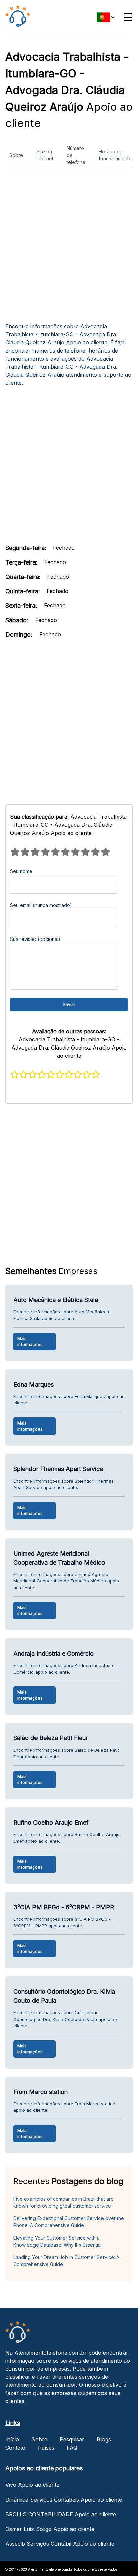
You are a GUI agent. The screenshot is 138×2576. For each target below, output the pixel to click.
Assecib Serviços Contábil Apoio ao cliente (60, 2544)
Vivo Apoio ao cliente (32, 2485)
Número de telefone (76, 155)
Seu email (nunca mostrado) (41, 905)
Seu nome (21, 871)
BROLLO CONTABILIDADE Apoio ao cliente (61, 2514)
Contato (15, 2448)
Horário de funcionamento (115, 155)
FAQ (72, 2448)
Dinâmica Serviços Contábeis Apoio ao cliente (64, 2500)
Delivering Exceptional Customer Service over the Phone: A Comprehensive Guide (69, 2222)
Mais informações (30, 1341)
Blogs (104, 2439)
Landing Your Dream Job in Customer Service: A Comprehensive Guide (66, 2261)
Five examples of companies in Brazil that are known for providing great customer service (63, 2202)
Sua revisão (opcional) (35, 939)
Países (46, 2448)
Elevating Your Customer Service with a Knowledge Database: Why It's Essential (58, 2241)
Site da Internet (45, 155)
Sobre (16, 155)
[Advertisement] (69, 248)
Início (12, 2439)
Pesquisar (72, 2439)
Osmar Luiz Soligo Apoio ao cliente (50, 2529)
